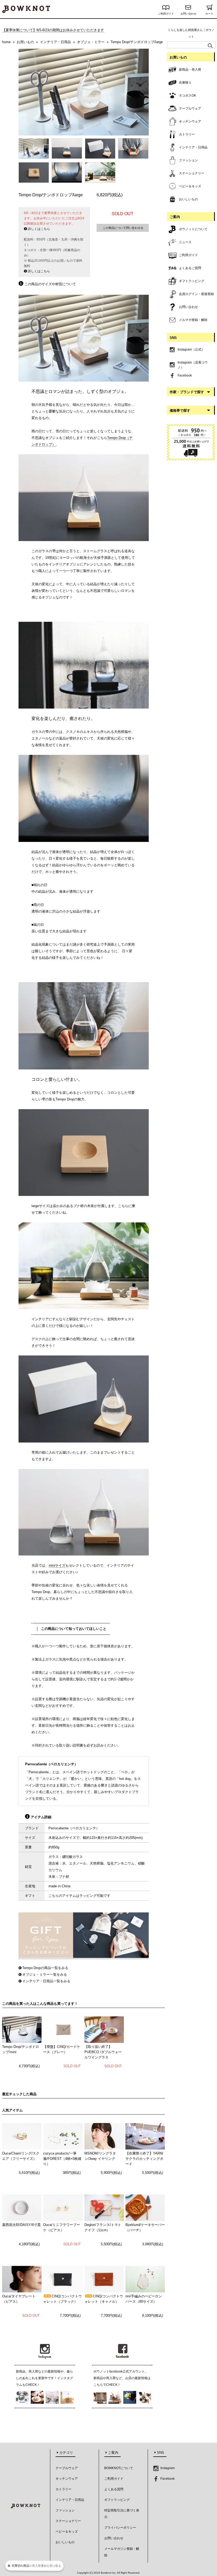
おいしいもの (65, 2542)
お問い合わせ (188, 14)
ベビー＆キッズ (67, 2532)
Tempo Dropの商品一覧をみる (45, 1968)
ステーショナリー (68, 2521)
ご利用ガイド (166, 14)
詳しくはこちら (39, 229)
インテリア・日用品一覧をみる (46, 1981)
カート (209, 14)
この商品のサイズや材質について (50, 284)
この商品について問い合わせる (123, 228)
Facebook (167, 2479)
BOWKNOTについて (119, 2468)
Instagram (167, 2468)
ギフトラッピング (117, 2500)
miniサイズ (57, 1565)
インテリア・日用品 (70, 2500)
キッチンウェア (67, 2479)
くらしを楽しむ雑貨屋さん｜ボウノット (191, 33)
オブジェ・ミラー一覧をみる (45, 1974)
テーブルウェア (67, 2468)
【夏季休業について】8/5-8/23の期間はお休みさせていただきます (53, 30)
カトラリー (64, 2489)
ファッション (65, 2510)
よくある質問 (114, 2489)
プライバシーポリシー (120, 2528)
